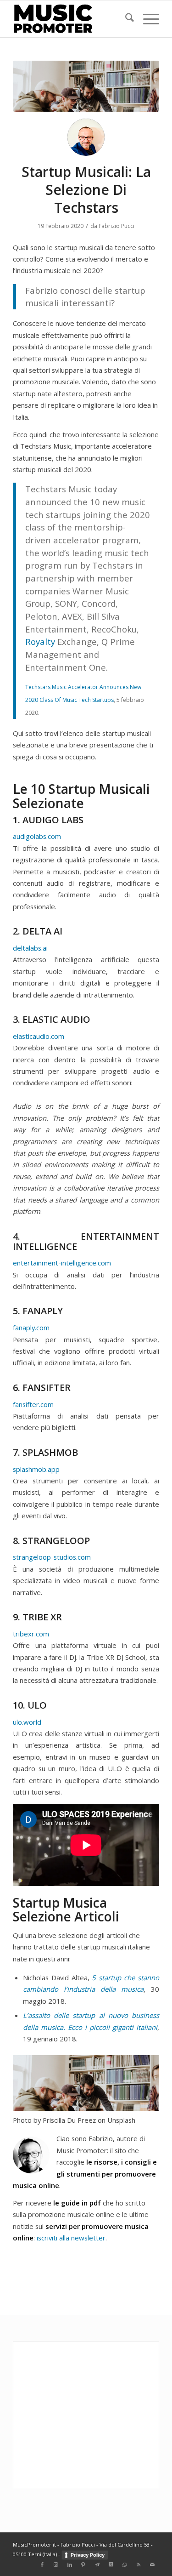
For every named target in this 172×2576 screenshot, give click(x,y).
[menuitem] (125, 19)
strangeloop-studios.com (52, 1557)
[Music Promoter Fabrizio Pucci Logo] (71, 19)
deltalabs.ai (30, 948)
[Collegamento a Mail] (152, 2565)
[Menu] (147, 19)
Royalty (40, 641)
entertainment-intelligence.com (62, 1263)
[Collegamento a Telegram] (97, 2565)
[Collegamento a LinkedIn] (70, 2565)
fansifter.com (33, 1404)
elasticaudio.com (39, 1036)
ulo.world (27, 1722)
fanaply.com (31, 1328)
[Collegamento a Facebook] (42, 2565)
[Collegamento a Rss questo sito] (139, 2565)
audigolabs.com (37, 836)
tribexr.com (31, 1634)
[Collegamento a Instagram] (56, 2565)
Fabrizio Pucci (117, 226)
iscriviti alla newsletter (71, 2238)
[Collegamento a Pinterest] (83, 2565)
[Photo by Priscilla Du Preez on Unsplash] (86, 86)
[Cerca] (125, 19)
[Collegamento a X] (111, 2565)
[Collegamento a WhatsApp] (125, 2565)
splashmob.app (36, 1469)
